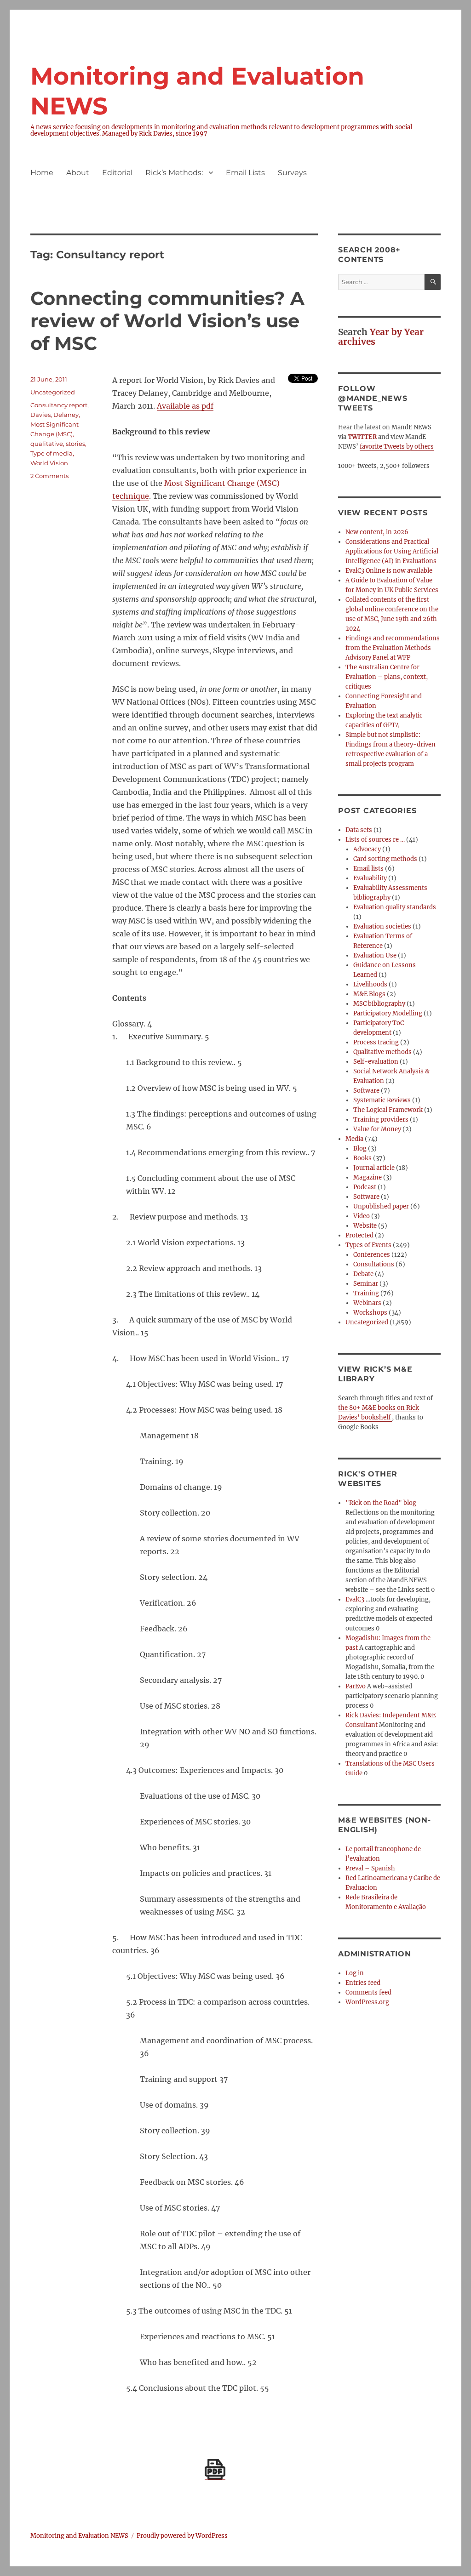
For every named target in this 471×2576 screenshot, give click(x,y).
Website (365, 1226)
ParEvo (356, 1686)
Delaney (66, 415)
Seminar (366, 1284)
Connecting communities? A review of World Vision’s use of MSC (167, 321)
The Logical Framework (388, 1110)
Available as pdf (185, 406)
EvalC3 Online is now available (389, 571)
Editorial (117, 173)
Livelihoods (370, 984)
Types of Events (368, 1245)
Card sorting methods (385, 859)
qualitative (47, 444)
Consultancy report (59, 405)
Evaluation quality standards (395, 907)
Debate (363, 1274)
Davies (40, 415)
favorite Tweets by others (397, 447)
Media (354, 1139)
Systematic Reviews (382, 1100)
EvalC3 (355, 1599)
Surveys (292, 173)
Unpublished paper (381, 1206)
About (78, 173)
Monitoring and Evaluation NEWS (79, 2536)
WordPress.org (367, 2002)
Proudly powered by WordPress (182, 2536)
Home (42, 173)
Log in (355, 1973)
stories (75, 444)
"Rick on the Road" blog (381, 1503)
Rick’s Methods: (174, 173)
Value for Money (377, 1129)
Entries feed (363, 1983)
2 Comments (49, 476)
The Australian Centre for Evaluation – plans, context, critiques (387, 677)
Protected (359, 1235)
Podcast (365, 1187)
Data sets (359, 830)
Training (366, 1293)
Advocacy (367, 849)
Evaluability (370, 878)
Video (362, 1216)
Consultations (374, 1264)
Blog (360, 1148)
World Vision (49, 463)
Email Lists (245, 173)
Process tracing (376, 1042)
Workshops (370, 1313)
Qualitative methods (382, 1052)
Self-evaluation (376, 1062)
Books (362, 1158)
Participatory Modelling (388, 1013)
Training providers (381, 1120)
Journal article (374, 1168)
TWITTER (362, 437)
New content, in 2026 (377, 532)
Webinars (367, 1303)
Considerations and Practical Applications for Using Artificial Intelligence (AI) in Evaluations (392, 551)
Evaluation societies (382, 926)
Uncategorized (53, 392)
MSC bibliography (379, 1004)
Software (366, 1091)
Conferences (372, 1255)
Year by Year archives (381, 337)
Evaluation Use (375, 955)
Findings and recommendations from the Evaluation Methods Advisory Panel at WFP (393, 648)
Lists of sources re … (375, 840)
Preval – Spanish (370, 1868)
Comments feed (368, 1992)
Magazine (368, 1177)
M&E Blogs (369, 994)
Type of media (52, 453)
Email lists (368, 869)
